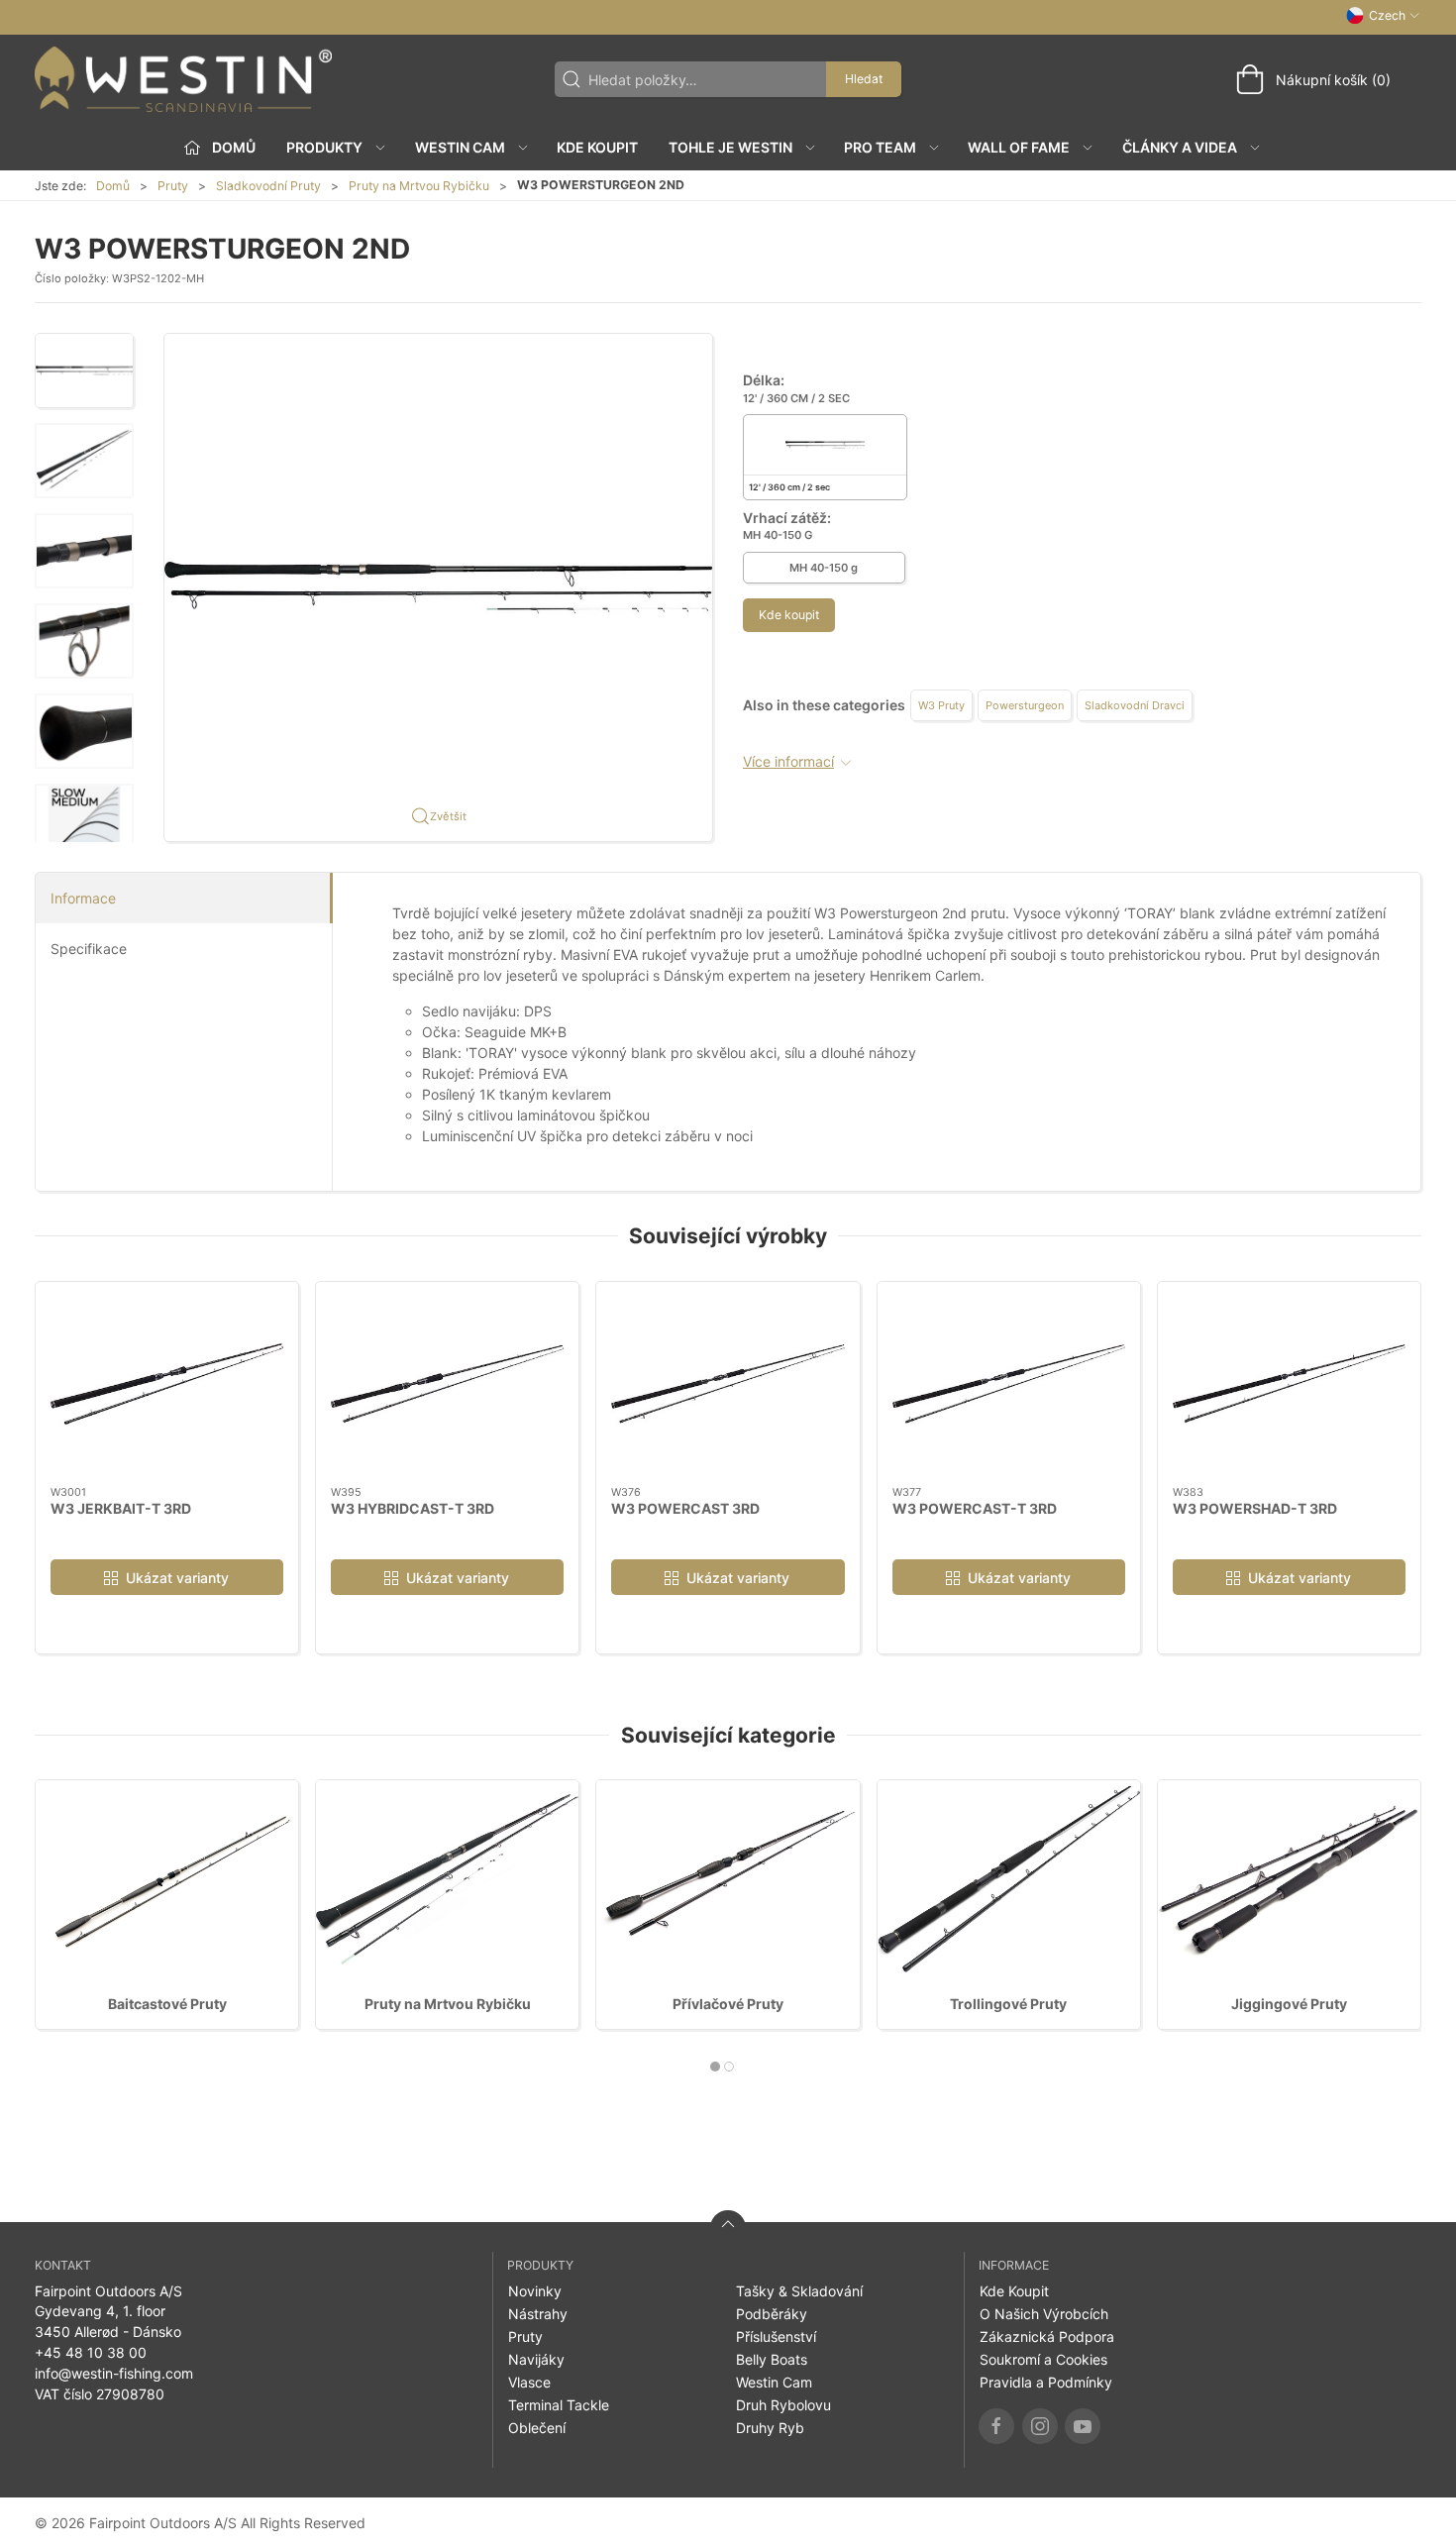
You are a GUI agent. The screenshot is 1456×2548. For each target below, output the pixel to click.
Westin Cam (774, 2382)
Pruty (173, 186)
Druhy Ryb (770, 2428)
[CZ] (183, 79)
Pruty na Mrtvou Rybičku (419, 186)
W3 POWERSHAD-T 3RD (1255, 1507)
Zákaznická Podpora (1047, 2336)
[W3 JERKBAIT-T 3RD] (167, 1384)
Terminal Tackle (559, 2405)
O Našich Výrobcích (1044, 2314)
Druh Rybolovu (783, 2405)
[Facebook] (996, 2426)
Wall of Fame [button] (1019, 147)
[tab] (715, 2067)
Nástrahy (538, 2314)
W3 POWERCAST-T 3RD (975, 1507)
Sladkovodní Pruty (268, 186)
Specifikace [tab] (89, 949)
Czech (1387, 15)
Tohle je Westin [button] (730, 147)
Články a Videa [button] (1180, 147)
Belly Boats (772, 2359)
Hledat (864, 79)
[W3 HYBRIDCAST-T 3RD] (447, 1384)
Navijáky (536, 2359)
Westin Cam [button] (460, 147)
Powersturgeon (1025, 705)
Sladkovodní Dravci (1135, 705)
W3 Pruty (941, 705)
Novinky (535, 2291)
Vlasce (529, 2382)
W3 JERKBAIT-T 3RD (121, 1507)
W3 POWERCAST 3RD (685, 1507)
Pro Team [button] (880, 147)
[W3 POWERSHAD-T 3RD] (1289, 1384)
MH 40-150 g (824, 568)
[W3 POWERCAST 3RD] (728, 1384)
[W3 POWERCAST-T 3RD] (1009, 1384)
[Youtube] (1083, 2426)
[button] (84, 371)
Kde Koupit (597, 147)
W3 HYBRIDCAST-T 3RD (413, 1507)
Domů (113, 186)
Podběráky (772, 2314)
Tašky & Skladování (799, 2291)
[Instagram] (1040, 2426)
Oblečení (537, 2428)
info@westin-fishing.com (114, 2373)
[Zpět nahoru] (728, 2228)
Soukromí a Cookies (1043, 2359)
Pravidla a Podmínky (1046, 2382)
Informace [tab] (83, 898)
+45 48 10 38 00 (91, 2352)
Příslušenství (776, 2336)
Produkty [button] (324, 147)
